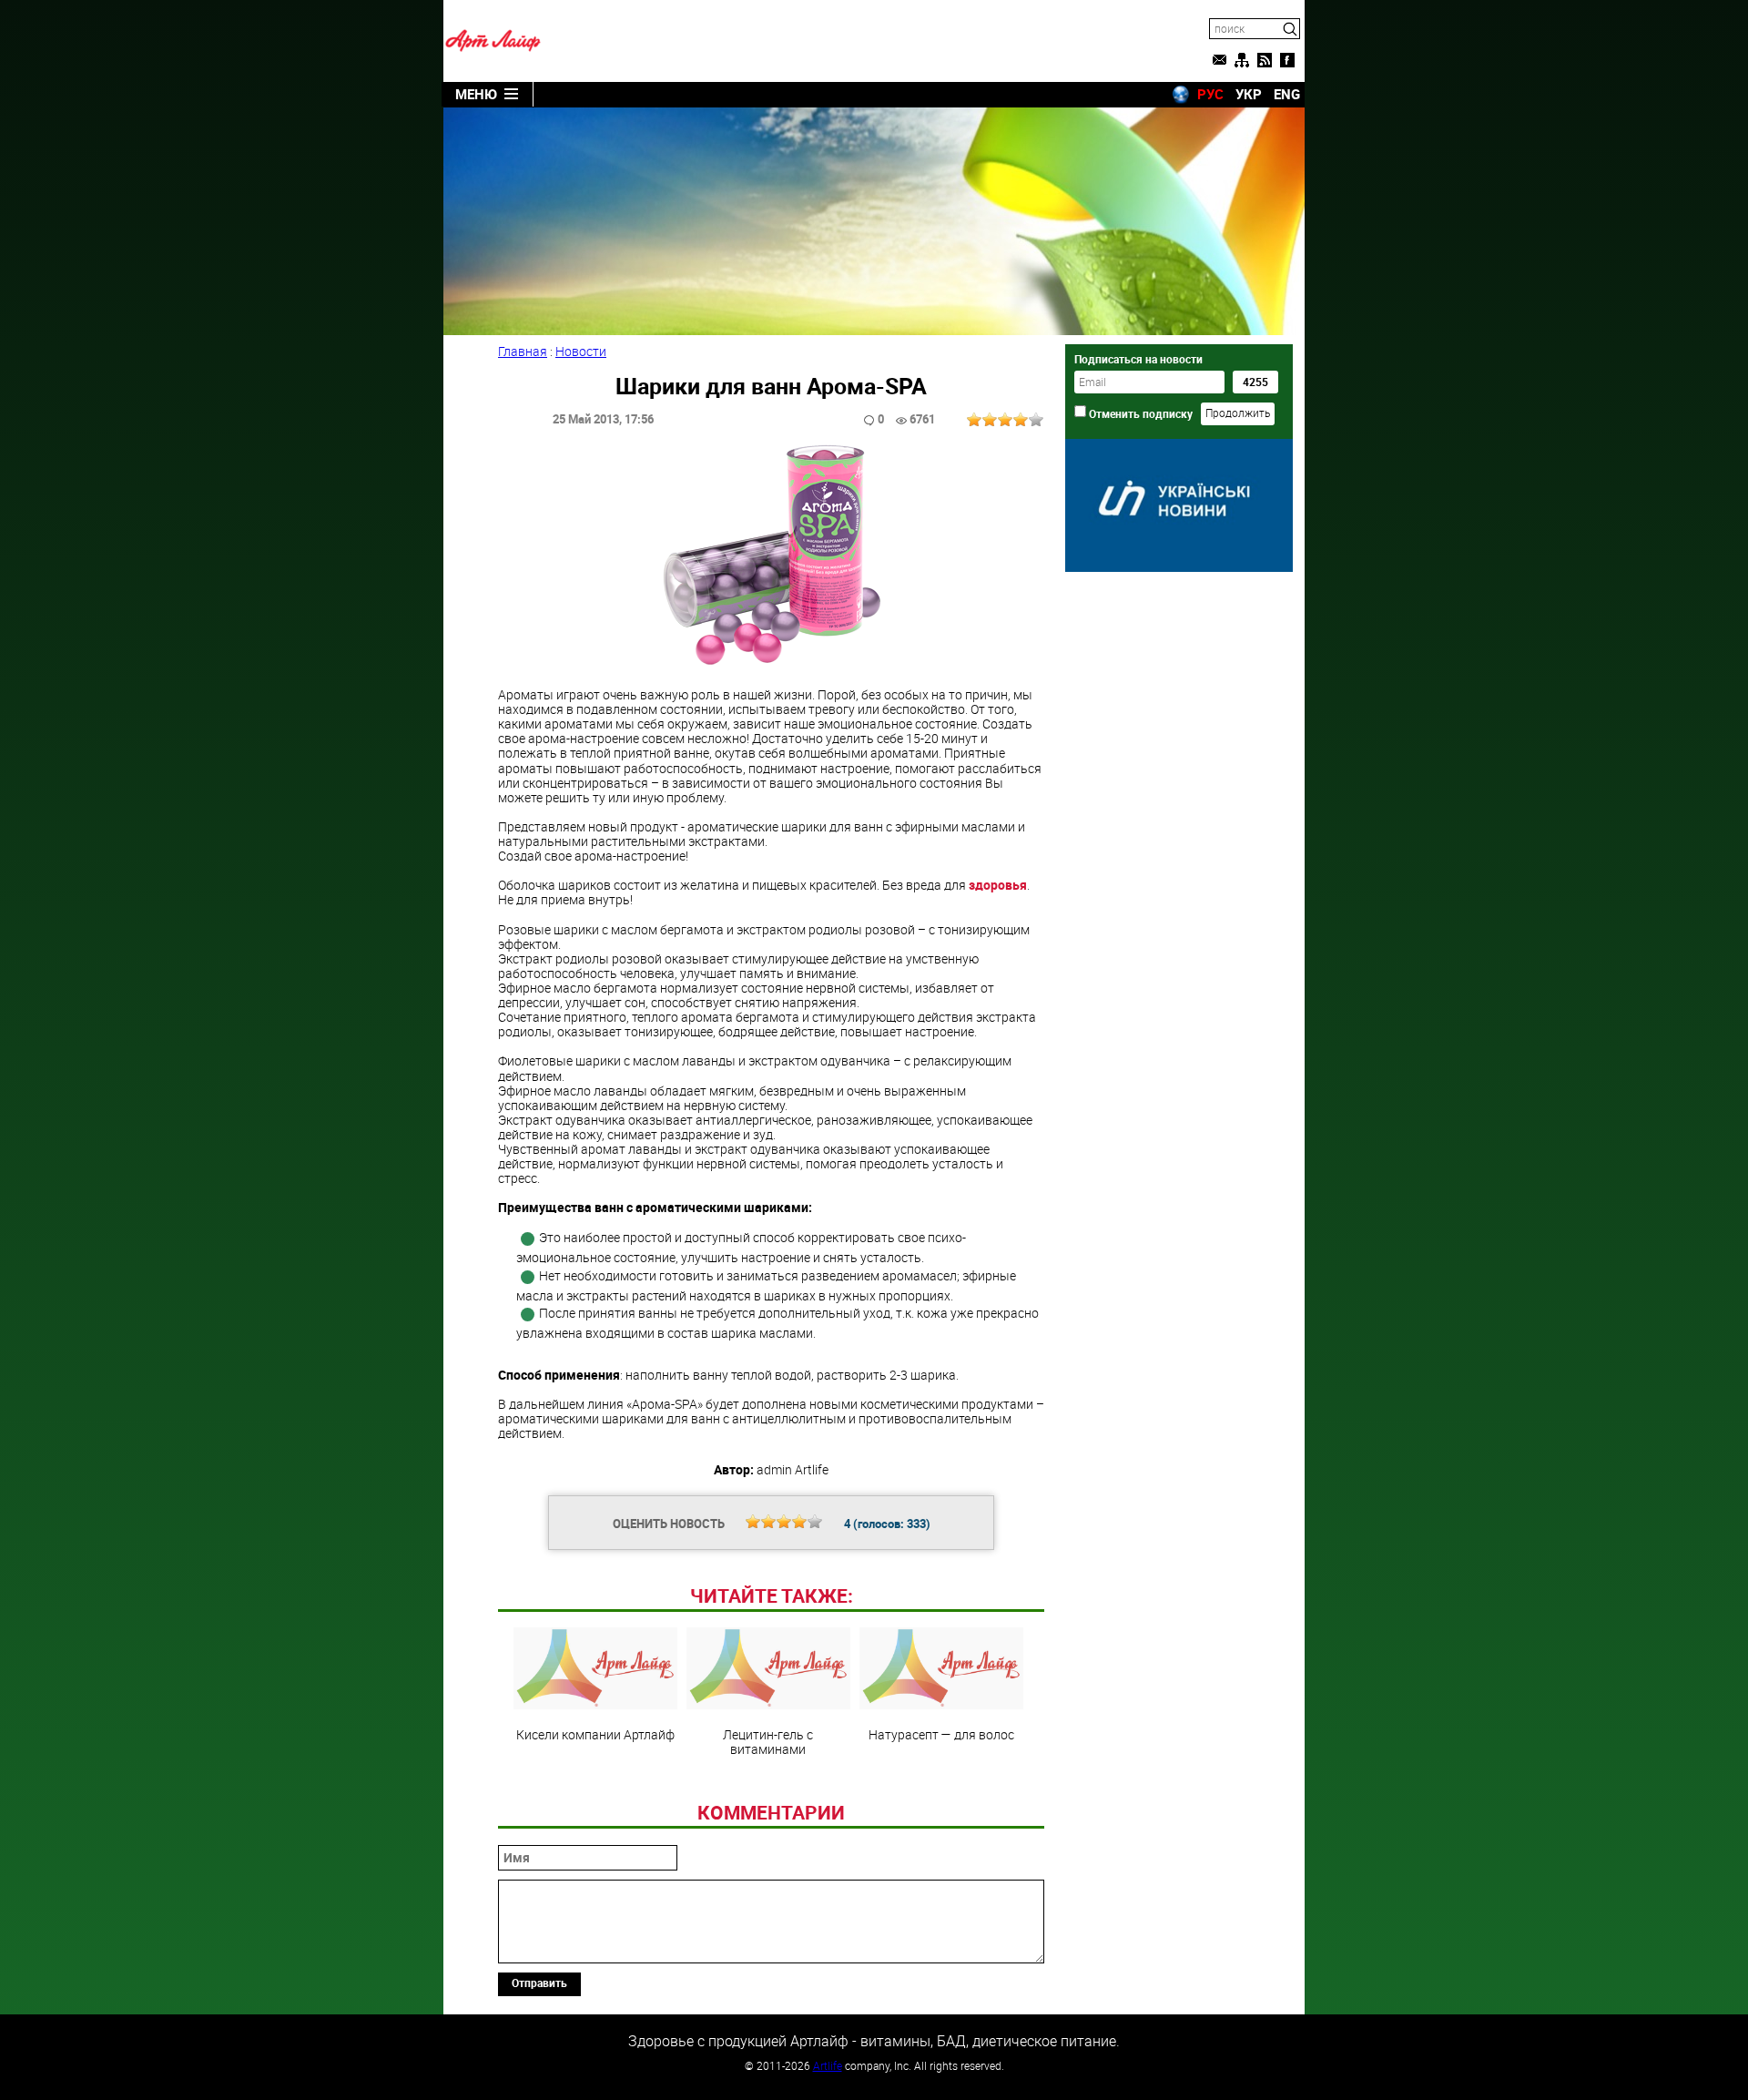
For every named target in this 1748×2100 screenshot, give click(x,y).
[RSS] (1265, 60)
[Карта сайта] (1242, 60)
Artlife (828, 2065)
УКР (1249, 94)
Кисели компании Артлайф (595, 1734)
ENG (1287, 94)
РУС (1210, 94)
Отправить (539, 1983)
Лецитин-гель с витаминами (768, 1741)
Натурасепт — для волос (941, 1734)
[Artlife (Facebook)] (1287, 60)
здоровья (998, 885)
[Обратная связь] (1219, 60)
